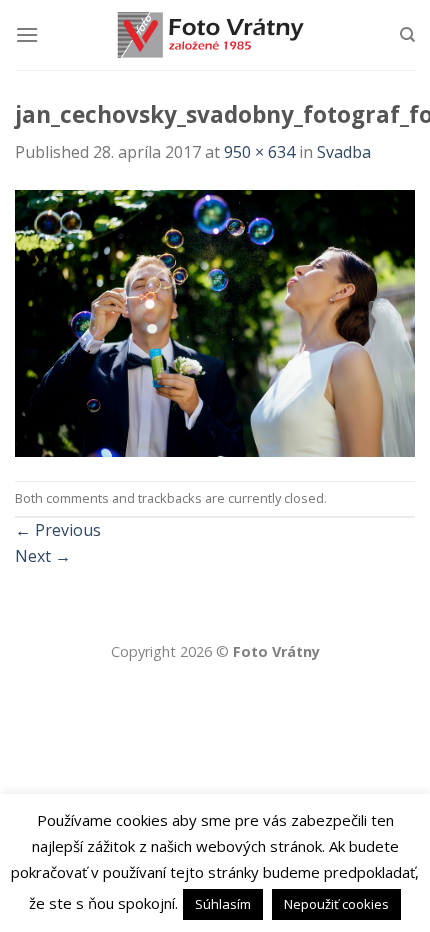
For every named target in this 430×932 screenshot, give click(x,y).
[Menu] (27, 34)
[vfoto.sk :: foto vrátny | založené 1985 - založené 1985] (215, 35)
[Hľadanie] (407, 35)
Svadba (344, 152)
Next (43, 556)
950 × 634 (259, 152)
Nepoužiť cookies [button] (336, 904)
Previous (58, 530)
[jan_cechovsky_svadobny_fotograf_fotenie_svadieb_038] (215, 322)
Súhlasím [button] (223, 904)
